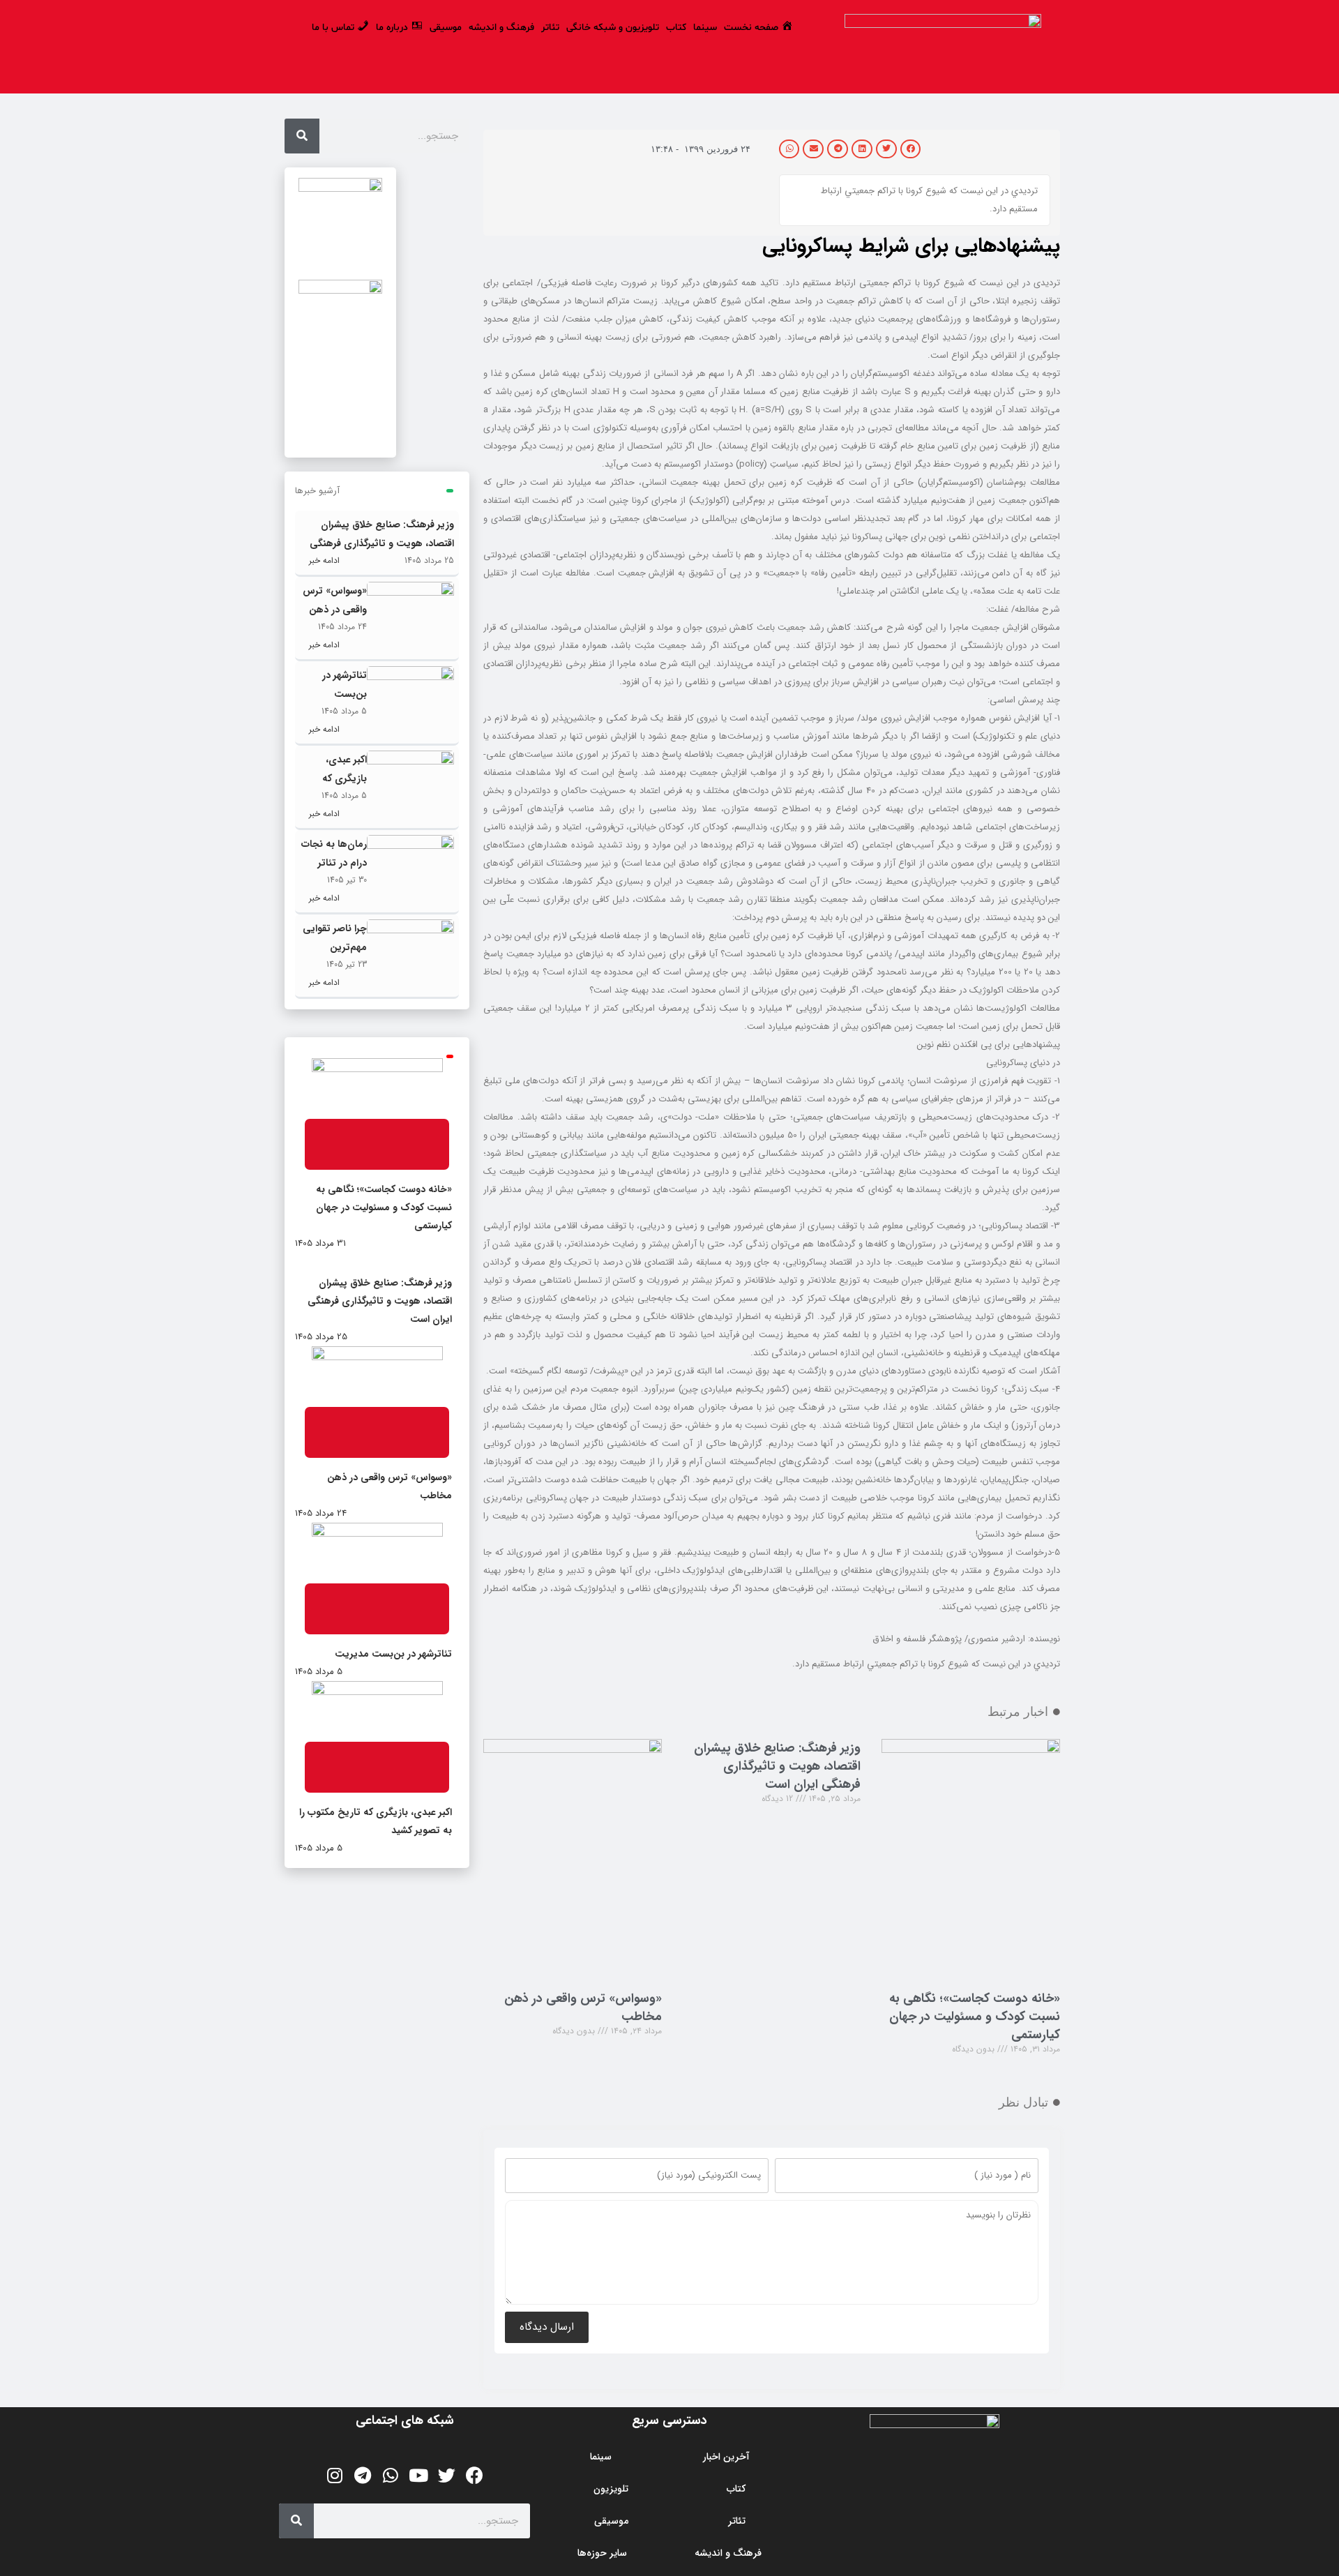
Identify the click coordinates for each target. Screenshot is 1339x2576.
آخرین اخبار (726, 2457)
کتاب (676, 28)
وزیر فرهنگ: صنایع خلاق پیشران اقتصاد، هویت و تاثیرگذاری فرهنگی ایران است (777, 1766)
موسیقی (446, 28)
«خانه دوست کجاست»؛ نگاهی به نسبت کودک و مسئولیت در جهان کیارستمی (975, 2017)
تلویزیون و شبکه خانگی (613, 28)
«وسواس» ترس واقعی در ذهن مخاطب (583, 2008)
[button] (911, 149)
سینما (705, 28)
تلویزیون (611, 2489)
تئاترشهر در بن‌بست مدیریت (345, 694)
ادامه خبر (323, 560)
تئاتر (550, 28)
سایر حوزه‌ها (602, 2553)
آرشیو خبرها (317, 491)
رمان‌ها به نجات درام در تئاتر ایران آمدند (334, 863)
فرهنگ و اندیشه (501, 28)
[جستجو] (302, 136)
